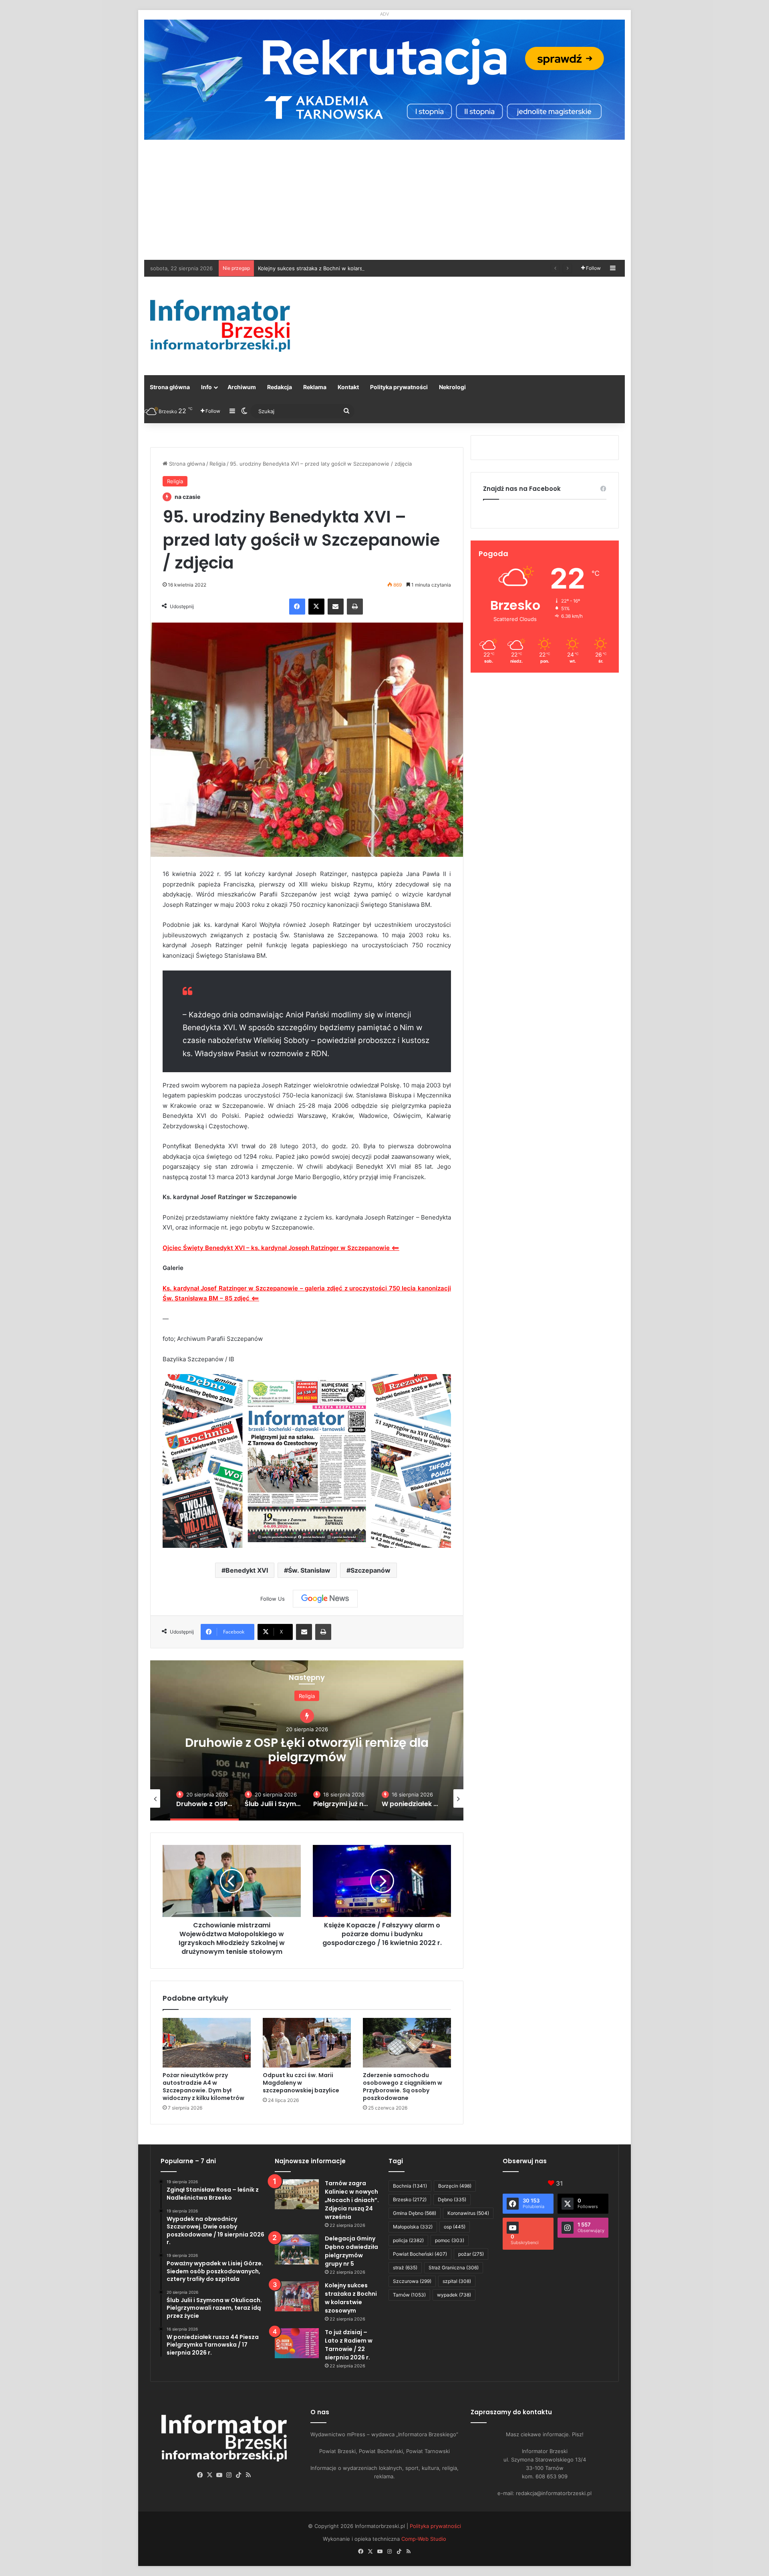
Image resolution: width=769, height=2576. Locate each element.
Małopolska (413, 2227)
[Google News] (325, 1599)
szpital (457, 2281)
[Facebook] (297, 607)
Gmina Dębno (415, 2213)
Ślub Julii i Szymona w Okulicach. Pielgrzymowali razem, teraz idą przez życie (307, 1749)
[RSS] (248, 2475)
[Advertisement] (384, 200)
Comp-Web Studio (424, 2539)
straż (405, 2268)
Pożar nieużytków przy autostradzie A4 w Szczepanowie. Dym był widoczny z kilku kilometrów (203, 2087)
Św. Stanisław (309, 1570)
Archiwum (242, 387)
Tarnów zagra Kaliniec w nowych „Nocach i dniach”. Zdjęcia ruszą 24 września (352, 2200)
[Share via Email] (336, 607)
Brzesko (410, 2199)
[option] (307, 1740)
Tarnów (409, 2295)
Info (206, 387)
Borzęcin (455, 2186)
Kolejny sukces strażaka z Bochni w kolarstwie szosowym (351, 2298)
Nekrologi (452, 387)
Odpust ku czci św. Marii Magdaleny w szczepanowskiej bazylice (301, 2083)
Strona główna (170, 387)
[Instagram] (229, 2475)
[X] (316, 607)
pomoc (450, 2240)
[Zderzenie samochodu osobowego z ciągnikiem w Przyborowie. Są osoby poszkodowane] (407, 2043)
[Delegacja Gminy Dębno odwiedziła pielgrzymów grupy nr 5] (297, 2249)
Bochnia (410, 2186)
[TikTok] (239, 2475)
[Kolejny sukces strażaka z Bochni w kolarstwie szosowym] (297, 2296)
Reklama (315, 387)
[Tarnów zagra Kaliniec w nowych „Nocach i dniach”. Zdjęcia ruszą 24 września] (297, 2194)
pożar (471, 2254)
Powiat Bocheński (420, 2254)
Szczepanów (370, 1570)
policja (408, 2240)
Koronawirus (468, 2213)
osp (455, 2227)
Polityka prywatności (399, 387)
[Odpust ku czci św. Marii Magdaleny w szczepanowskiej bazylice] (307, 2043)
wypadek (454, 2295)
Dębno (452, 2199)
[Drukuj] (355, 607)
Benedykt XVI (247, 1570)
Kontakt (348, 387)
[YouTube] (219, 2475)
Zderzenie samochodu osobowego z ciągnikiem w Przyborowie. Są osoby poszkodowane (403, 2087)
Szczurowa (412, 2281)
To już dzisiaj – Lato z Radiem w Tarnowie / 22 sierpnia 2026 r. (335, 268)
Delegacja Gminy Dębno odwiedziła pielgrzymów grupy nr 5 (351, 2251)
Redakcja (280, 387)
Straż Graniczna (454, 2268)
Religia (217, 464)
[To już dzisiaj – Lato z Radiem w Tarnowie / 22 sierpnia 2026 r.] (297, 2343)
